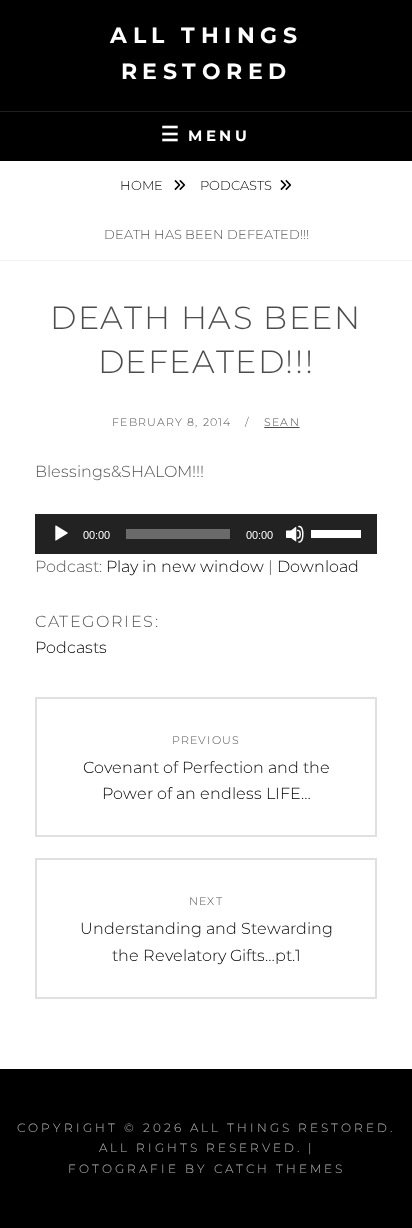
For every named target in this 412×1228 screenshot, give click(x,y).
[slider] (339, 532)
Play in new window (185, 566)
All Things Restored (290, 1127)
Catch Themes (279, 1168)
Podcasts (236, 185)
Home (143, 185)
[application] (206, 534)
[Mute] (295, 534)
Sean (281, 422)
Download (318, 566)
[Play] (61, 534)
